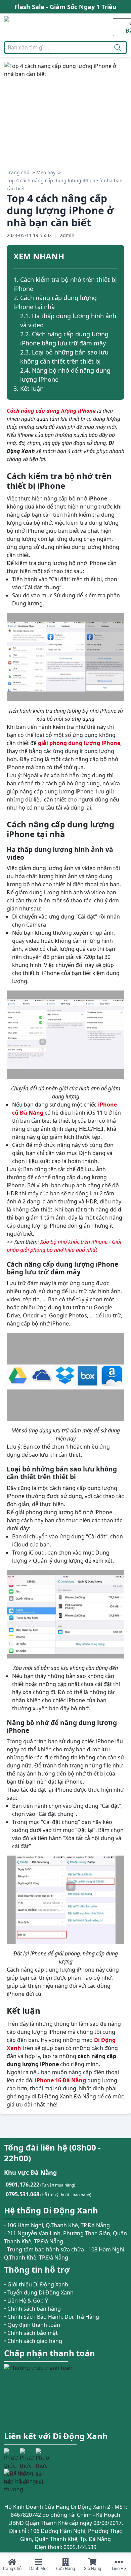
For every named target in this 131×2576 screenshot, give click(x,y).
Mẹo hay (46, 172)
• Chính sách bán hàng (32, 2309)
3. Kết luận (29, 388)
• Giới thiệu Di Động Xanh (36, 2284)
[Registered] (23, 2481)
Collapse (115, 257)
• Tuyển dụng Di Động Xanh (39, 2292)
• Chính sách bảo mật (31, 2333)
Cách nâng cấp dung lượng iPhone (51, 411)
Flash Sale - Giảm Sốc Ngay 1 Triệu (65, 7)
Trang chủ (18, 172)
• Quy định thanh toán (32, 2325)
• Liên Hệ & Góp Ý (26, 2301)
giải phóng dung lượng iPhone (79, 743)
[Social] (11, 2455)
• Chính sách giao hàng (33, 2341)
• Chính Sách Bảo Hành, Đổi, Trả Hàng (52, 2317)
